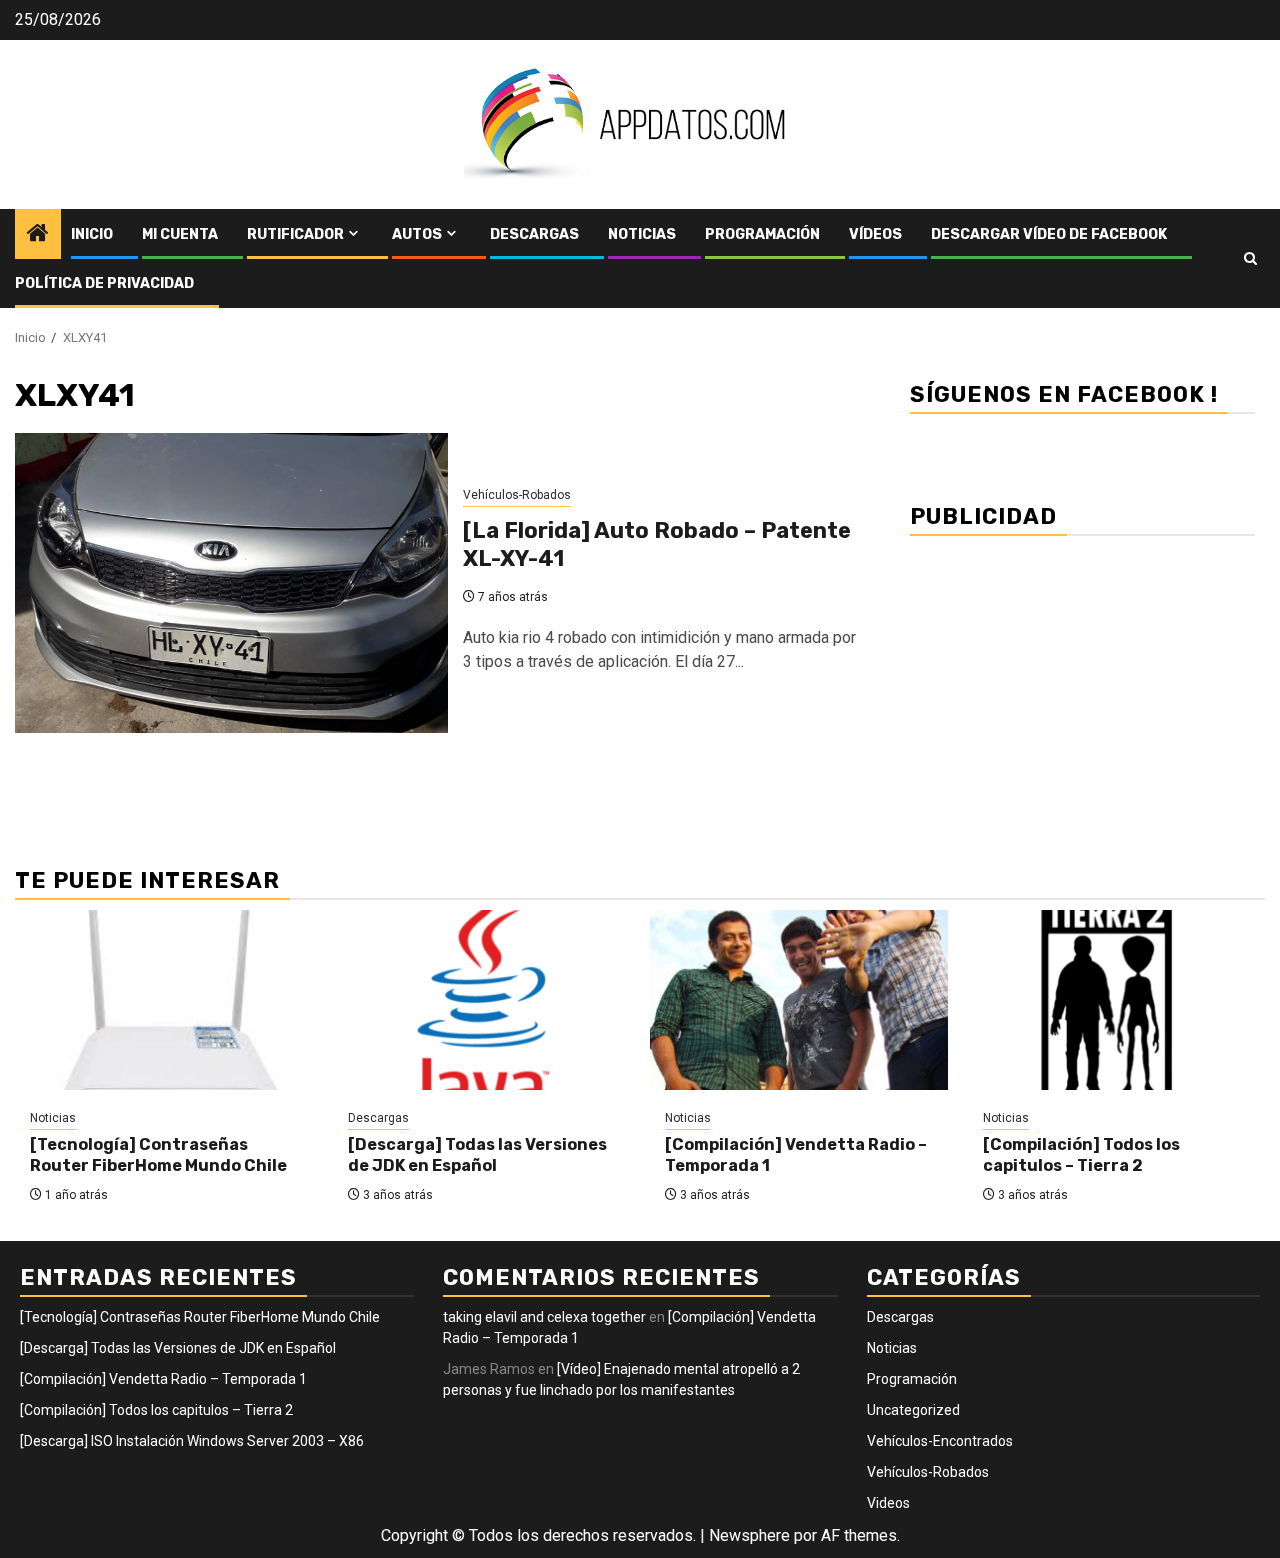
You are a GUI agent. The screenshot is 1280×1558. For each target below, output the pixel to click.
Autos (417, 234)
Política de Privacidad (104, 283)
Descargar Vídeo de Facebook (1049, 234)
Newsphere (749, 1535)
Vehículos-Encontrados (940, 1441)
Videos (888, 1503)
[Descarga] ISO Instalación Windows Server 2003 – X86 (192, 1441)
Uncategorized (913, 1410)
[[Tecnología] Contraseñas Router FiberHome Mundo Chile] (164, 1000)
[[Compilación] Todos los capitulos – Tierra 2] (1117, 1000)
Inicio (92, 234)
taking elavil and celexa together (544, 1317)
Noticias (642, 234)
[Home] (38, 235)
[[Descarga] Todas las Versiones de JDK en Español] (482, 1000)
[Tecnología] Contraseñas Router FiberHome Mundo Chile (158, 1155)
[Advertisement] (1082, 690)
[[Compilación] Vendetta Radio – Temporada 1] (799, 1000)
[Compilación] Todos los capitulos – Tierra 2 (1081, 1155)
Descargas (534, 234)
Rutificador (295, 234)
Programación (762, 234)
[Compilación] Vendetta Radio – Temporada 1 (163, 1379)
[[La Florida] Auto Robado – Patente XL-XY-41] (231, 583)
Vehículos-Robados (517, 495)
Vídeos (875, 234)
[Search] (1250, 258)
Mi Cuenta (180, 234)
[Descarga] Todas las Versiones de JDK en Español (477, 1155)
